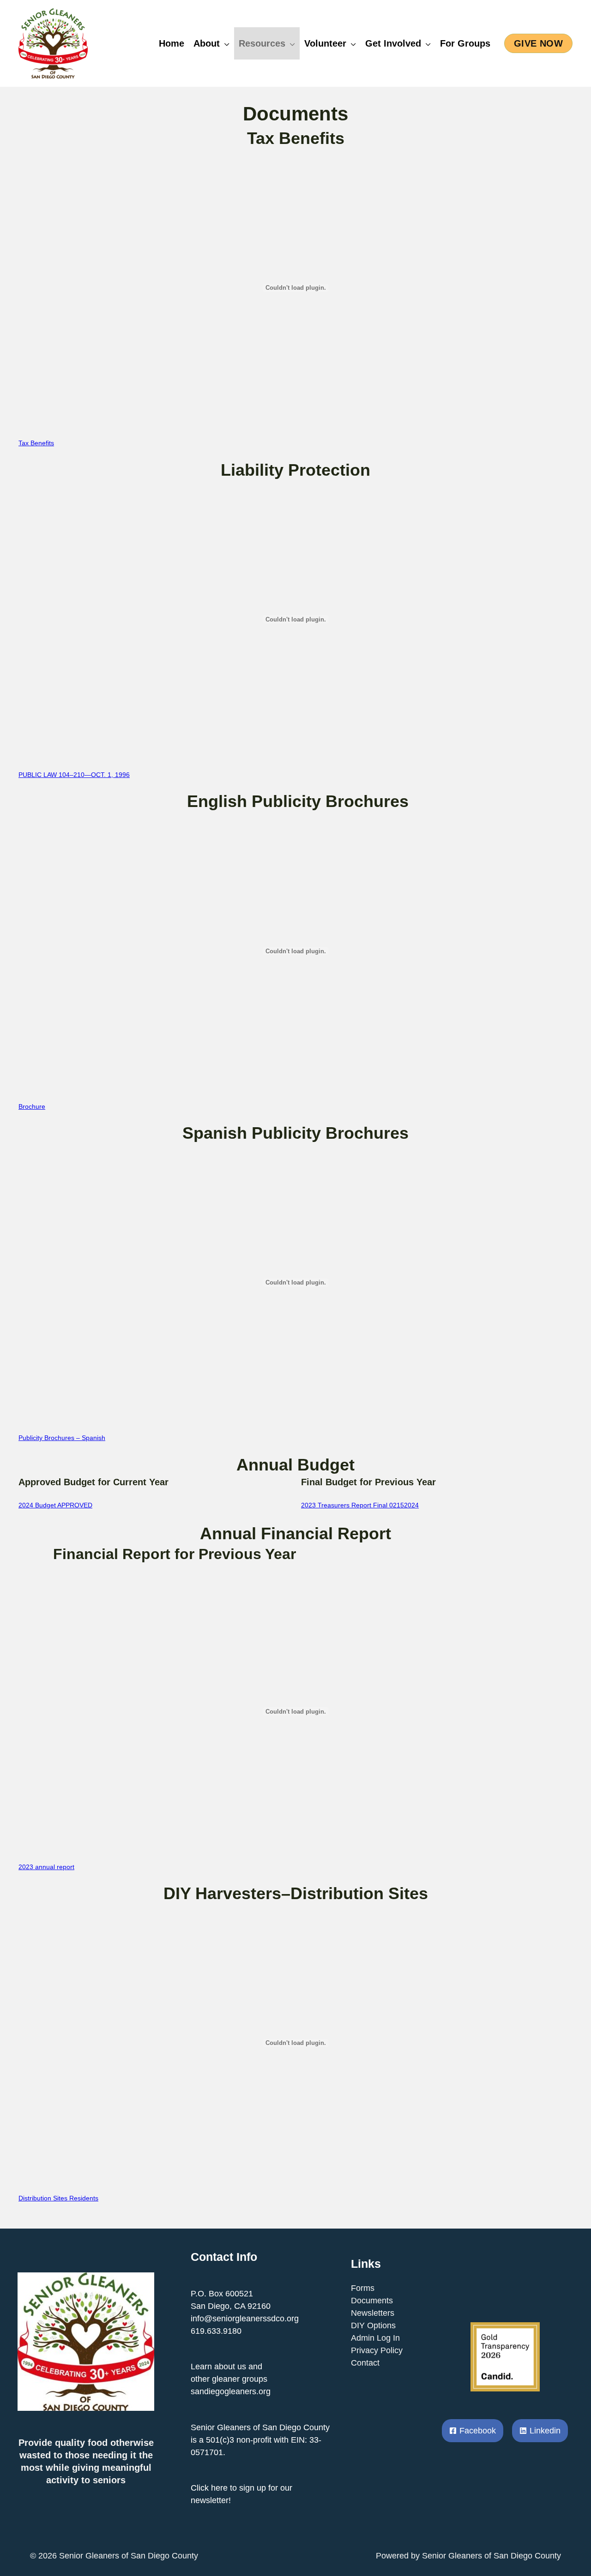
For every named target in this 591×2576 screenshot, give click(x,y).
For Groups (465, 43)
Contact (365, 2363)
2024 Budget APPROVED (55, 1505)
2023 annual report (46, 1867)
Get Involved (393, 43)
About (207, 43)
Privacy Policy (377, 2350)
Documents (372, 2301)
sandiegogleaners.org (231, 2391)
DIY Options (373, 2325)
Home (172, 43)
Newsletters (373, 2313)
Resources (262, 43)
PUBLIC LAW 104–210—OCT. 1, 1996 (74, 775)
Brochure (32, 1106)
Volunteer (325, 43)
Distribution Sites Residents (58, 2198)
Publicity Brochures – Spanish (62, 1438)
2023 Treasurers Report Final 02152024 (360, 1505)
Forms (363, 2288)
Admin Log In (375, 2338)
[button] (538, 43)
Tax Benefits (36, 443)
